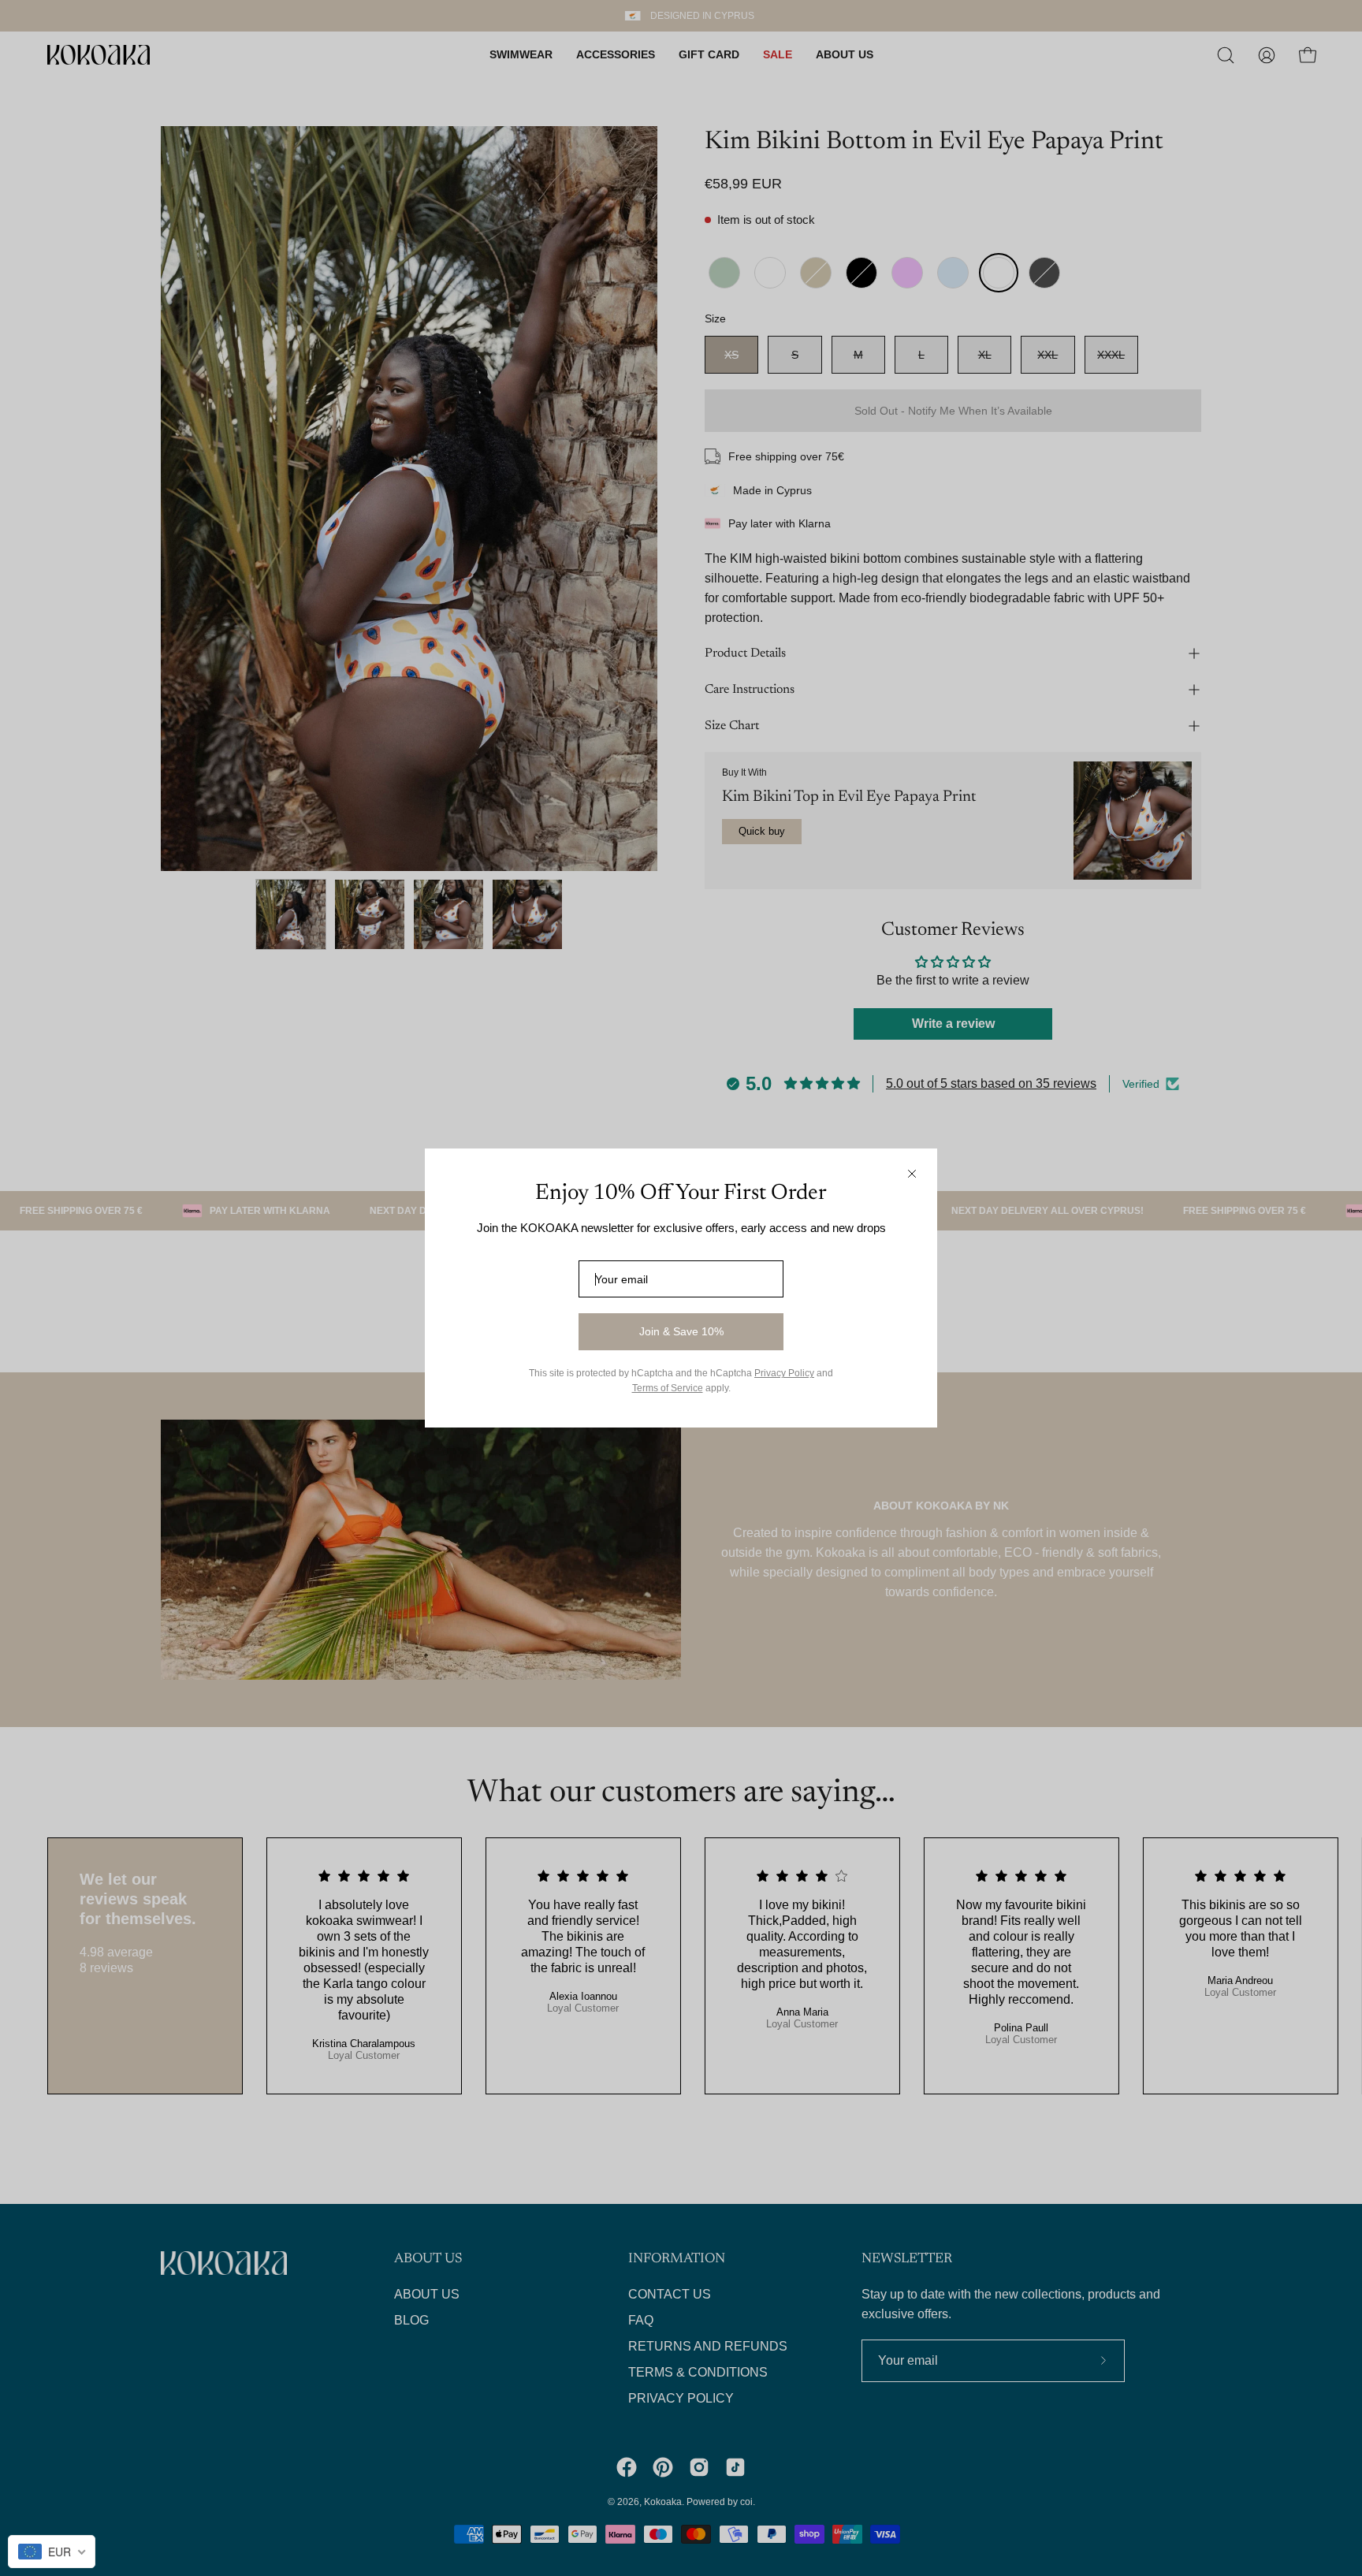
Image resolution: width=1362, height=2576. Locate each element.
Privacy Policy (784, 1373)
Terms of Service (668, 1388)
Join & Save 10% (681, 1331)
